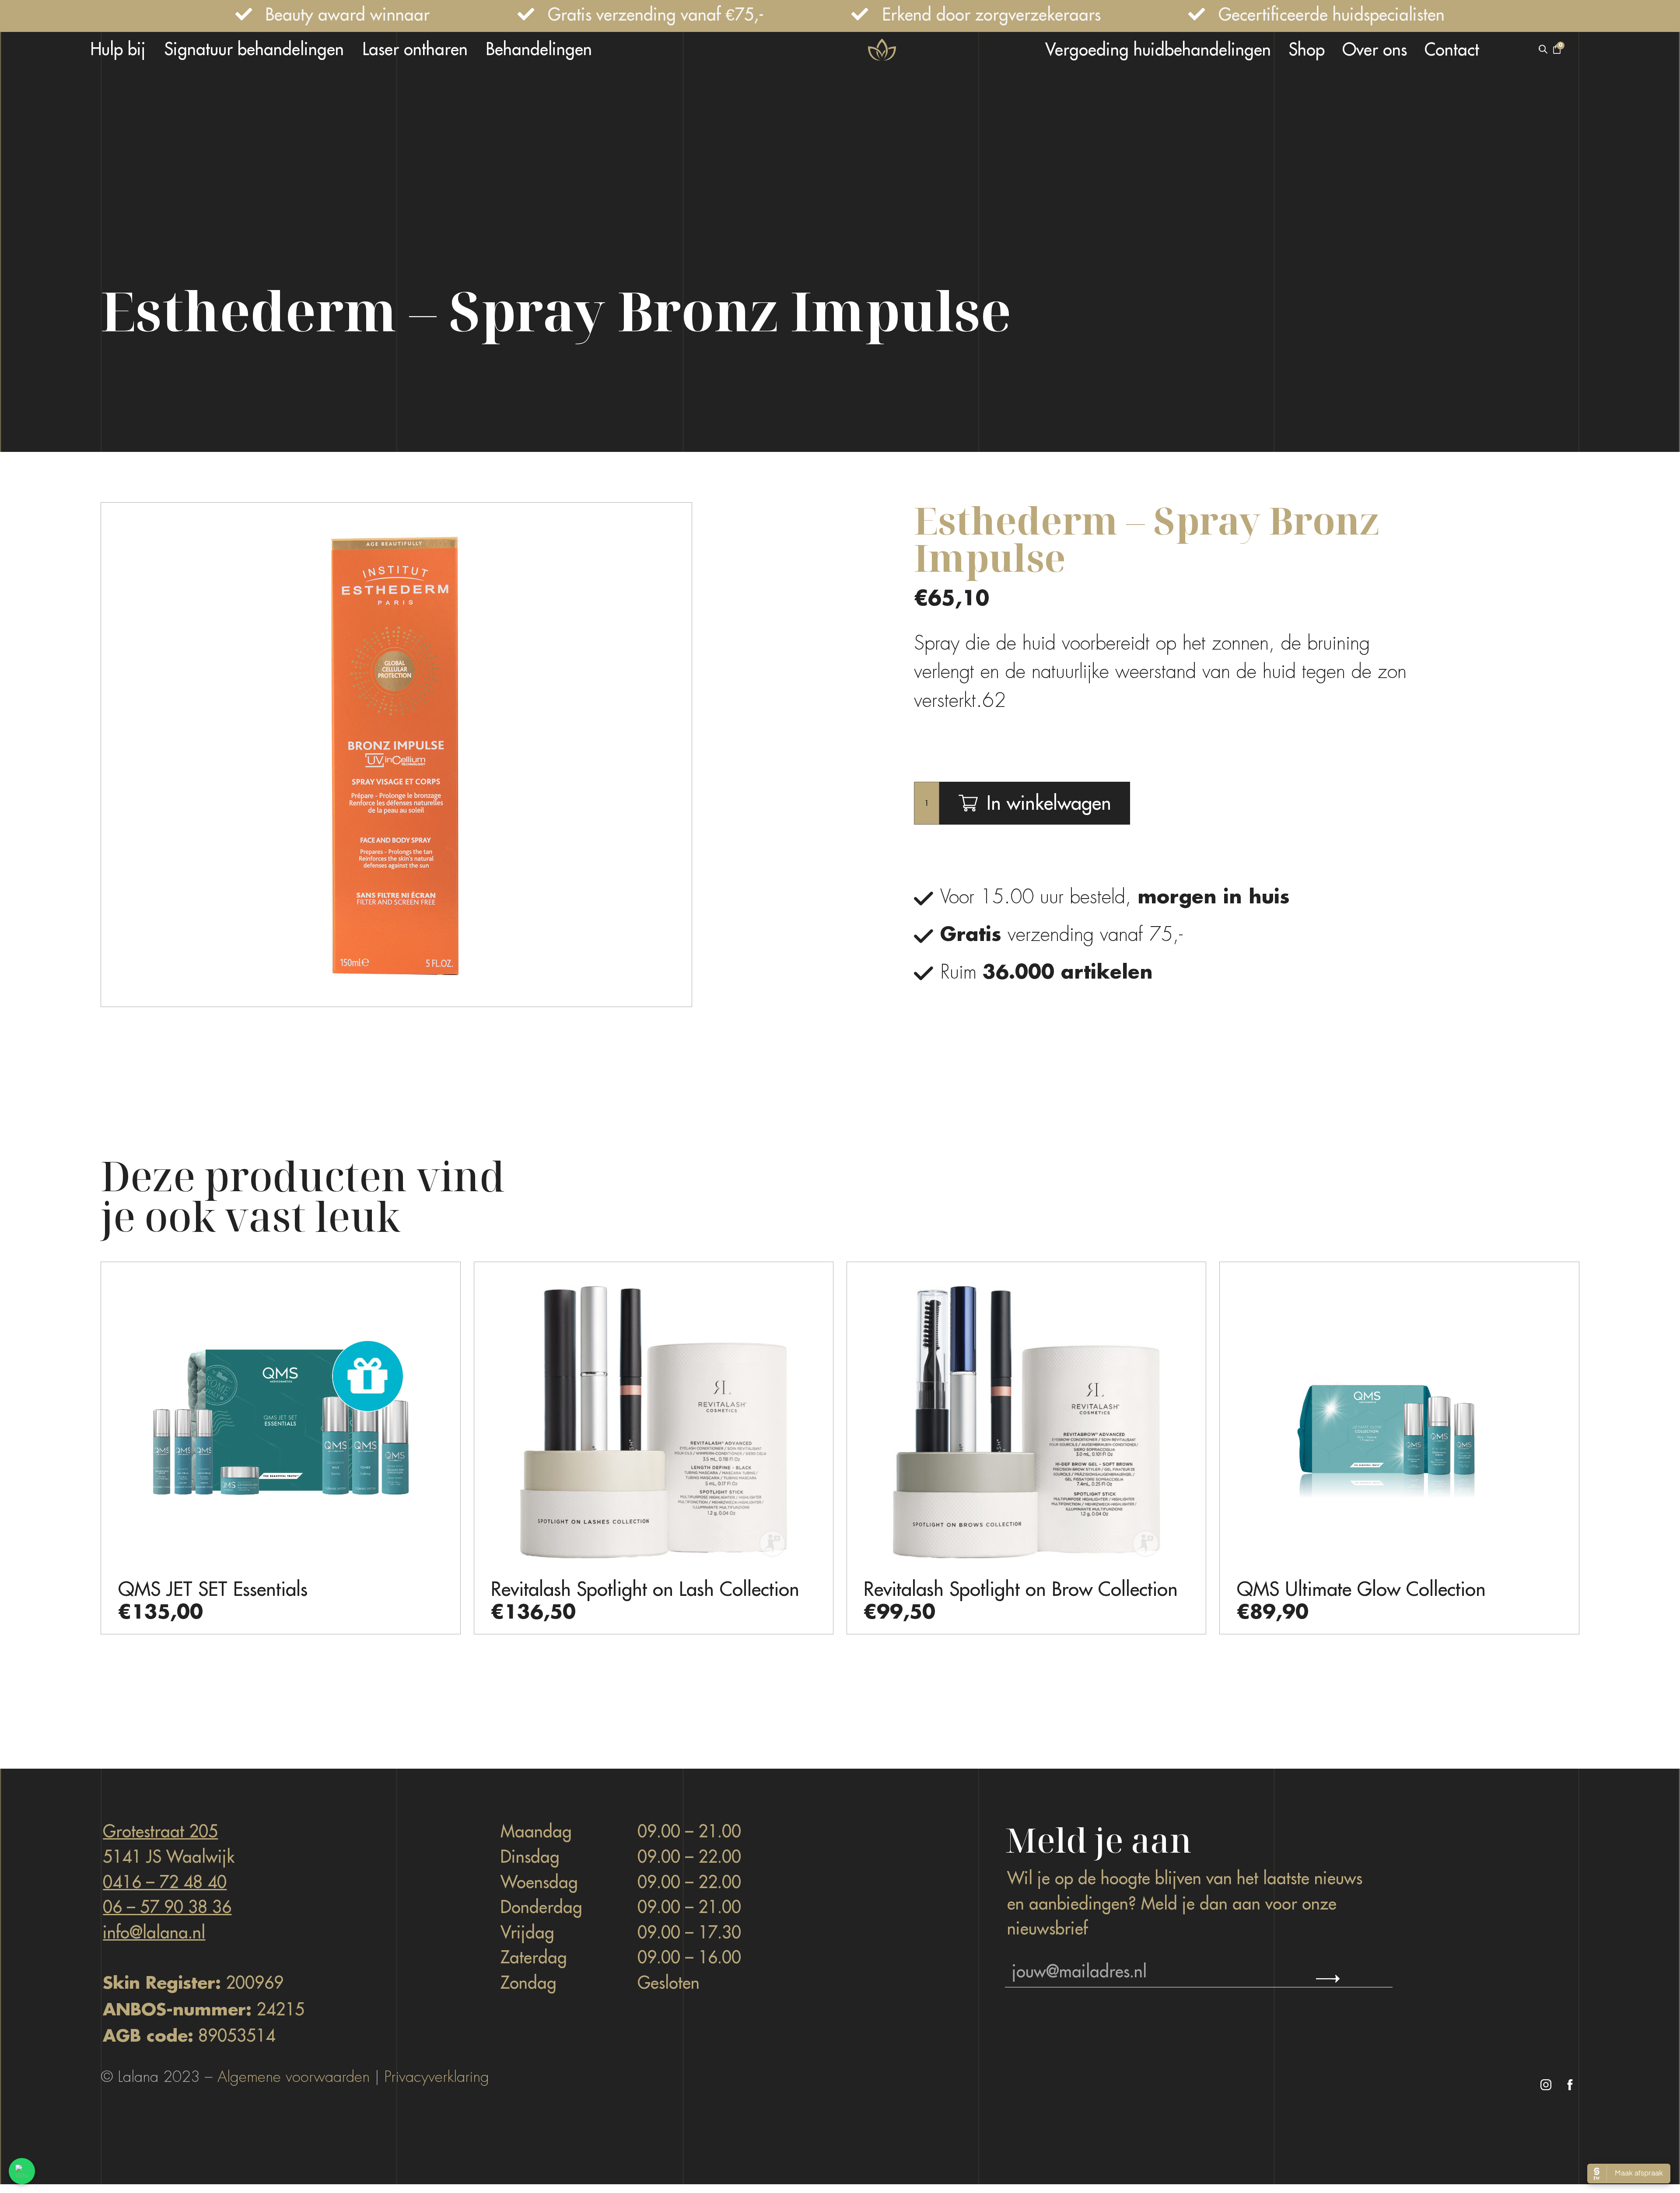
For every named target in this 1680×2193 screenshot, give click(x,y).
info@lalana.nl (154, 1932)
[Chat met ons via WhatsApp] (22, 2171)
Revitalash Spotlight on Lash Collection (645, 1589)
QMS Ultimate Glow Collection (1361, 1589)
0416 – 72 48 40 (165, 1882)
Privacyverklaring (437, 2078)
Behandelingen (539, 49)
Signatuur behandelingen (254, 49)
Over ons (1375, 49)
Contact (1452, 49)
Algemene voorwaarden (294, 2078)
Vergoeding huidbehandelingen (1158, 49)
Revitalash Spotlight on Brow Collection (1021, 1589)
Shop (1307, 49)
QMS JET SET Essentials (213, 1589)
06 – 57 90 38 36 (167, 1907)
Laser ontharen (415, 49)
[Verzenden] (1328, 1979)
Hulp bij (118, 49)
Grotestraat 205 (160, 1831)
